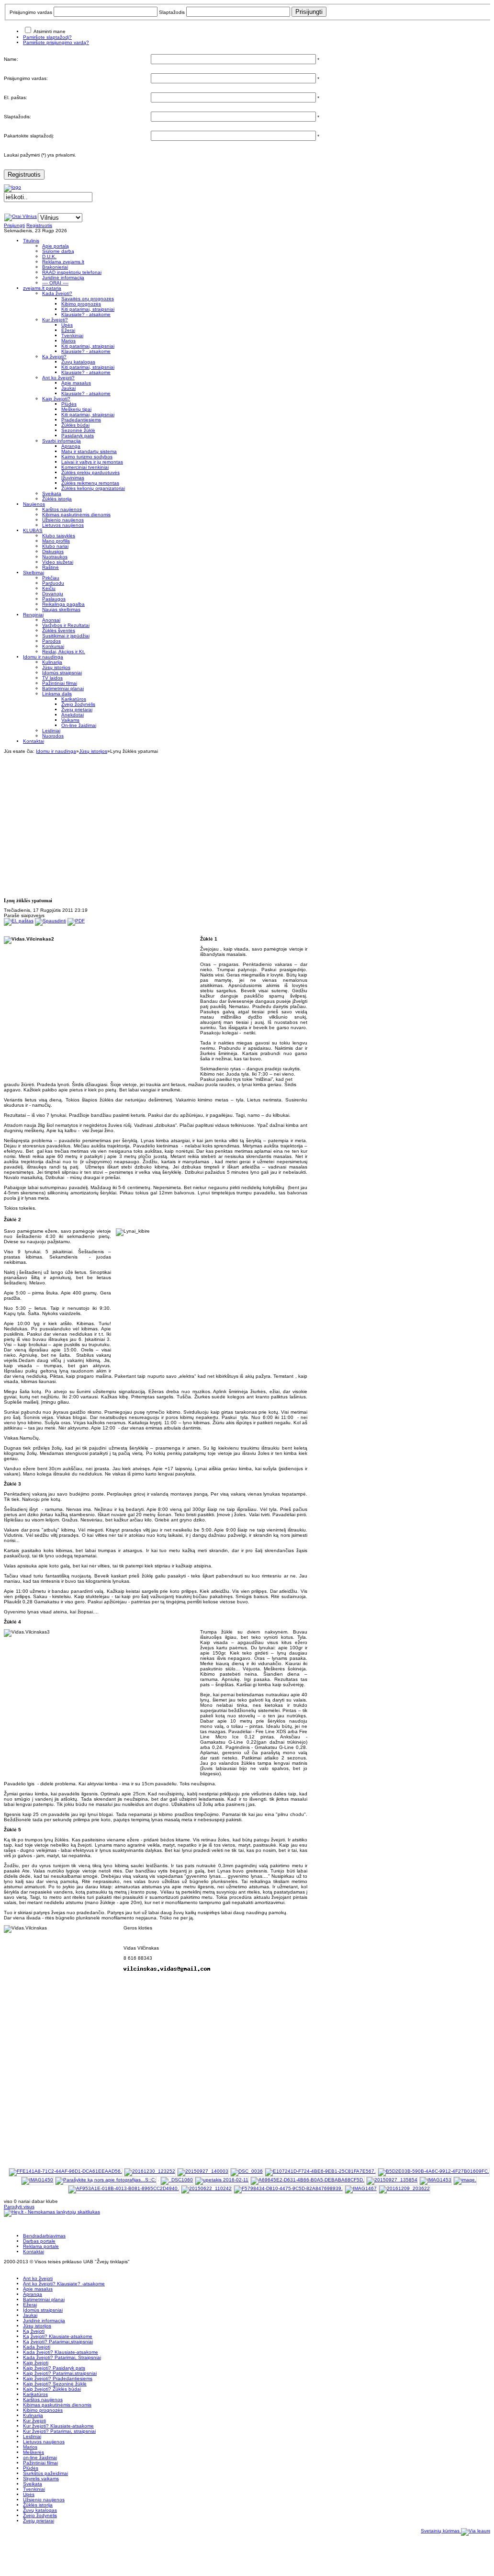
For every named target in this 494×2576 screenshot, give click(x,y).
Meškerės (34, 2452)
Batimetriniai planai (44, 2299)
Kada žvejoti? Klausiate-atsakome (61, 2352)
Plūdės (31, 2468)
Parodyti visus (19, 2207)
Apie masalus (38, 2289)
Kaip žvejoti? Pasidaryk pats (54, 2368)
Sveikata (33, 2484)
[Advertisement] (249, 821)
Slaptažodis (172, 12)
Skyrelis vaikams (41, 2479)
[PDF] (76, 921)
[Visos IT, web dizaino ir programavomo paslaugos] (477, 2531)
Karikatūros (35, 2394)
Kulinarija (33, 2415)
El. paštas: (16, 97)
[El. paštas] (19, 921)
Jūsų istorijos (93, 751)
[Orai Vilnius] (21, 216)
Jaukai (30, 2315)
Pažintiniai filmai (40, 2463)
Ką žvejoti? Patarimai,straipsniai (58, 2342)
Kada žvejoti (37, 2347)
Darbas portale (39, 2241)
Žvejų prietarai (39, 2521)
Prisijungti (14, 225)
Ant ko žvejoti (38, 2278)
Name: (11, 59)
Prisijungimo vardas (31, 12)
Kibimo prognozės (43, 2410)
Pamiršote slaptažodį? (47, 37)
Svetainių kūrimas (441, 2531)
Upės (29, 2494)
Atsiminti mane (50, 31)
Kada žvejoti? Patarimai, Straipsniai (62, 2357)
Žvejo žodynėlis (40, 2515)
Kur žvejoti (34, 2421)
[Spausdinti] (51, 921)
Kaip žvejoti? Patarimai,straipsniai (60, 2373)
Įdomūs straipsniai (43, 2310)
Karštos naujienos (43, 2400)
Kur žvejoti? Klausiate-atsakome (58, 2426)
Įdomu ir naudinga (56, 751)
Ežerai (30, 2305)
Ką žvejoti (34, 2331)
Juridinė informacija (44, 2321)
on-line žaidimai (40, 2457)
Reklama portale (41, 2246)
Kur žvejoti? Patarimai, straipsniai (59, 2431)
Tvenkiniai (34, 2489)
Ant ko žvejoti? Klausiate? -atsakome (64, 2284)
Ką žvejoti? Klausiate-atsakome (58, 2336)
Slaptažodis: (17, 117)
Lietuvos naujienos (44, 2442)
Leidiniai (32, 2436)
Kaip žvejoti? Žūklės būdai (52, 2389)
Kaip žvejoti (36, 2363)
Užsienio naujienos (44, 2500)
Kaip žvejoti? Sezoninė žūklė (55, 2384)
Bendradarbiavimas (44, 2236)
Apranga (33, 2294)
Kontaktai (34, 2252)
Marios (30, 2447)
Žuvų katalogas (40, 2510)
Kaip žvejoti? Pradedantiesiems (58, 2378)
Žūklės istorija (38, 2505)
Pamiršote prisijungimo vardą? (56, 42)
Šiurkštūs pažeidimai (45, 2473)
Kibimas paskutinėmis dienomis (57, 2405)
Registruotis (24, 175)
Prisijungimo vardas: (26, 78)
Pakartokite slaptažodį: (29, 136)
